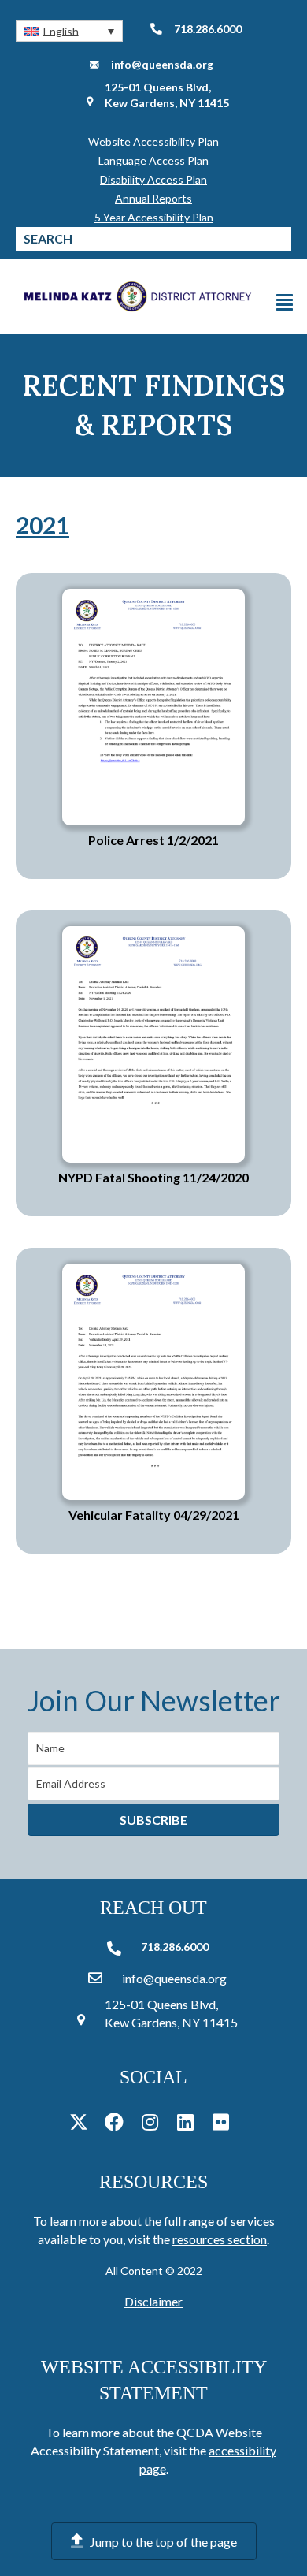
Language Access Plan (153, 160)
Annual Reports (153, 198)
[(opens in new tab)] (153, 705)
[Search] (279, 239)
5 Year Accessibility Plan (154, 217)
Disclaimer (153, 2301)
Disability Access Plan (153, 179)
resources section (220, 2239)
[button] (69, 31)
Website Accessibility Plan (153, 141)
